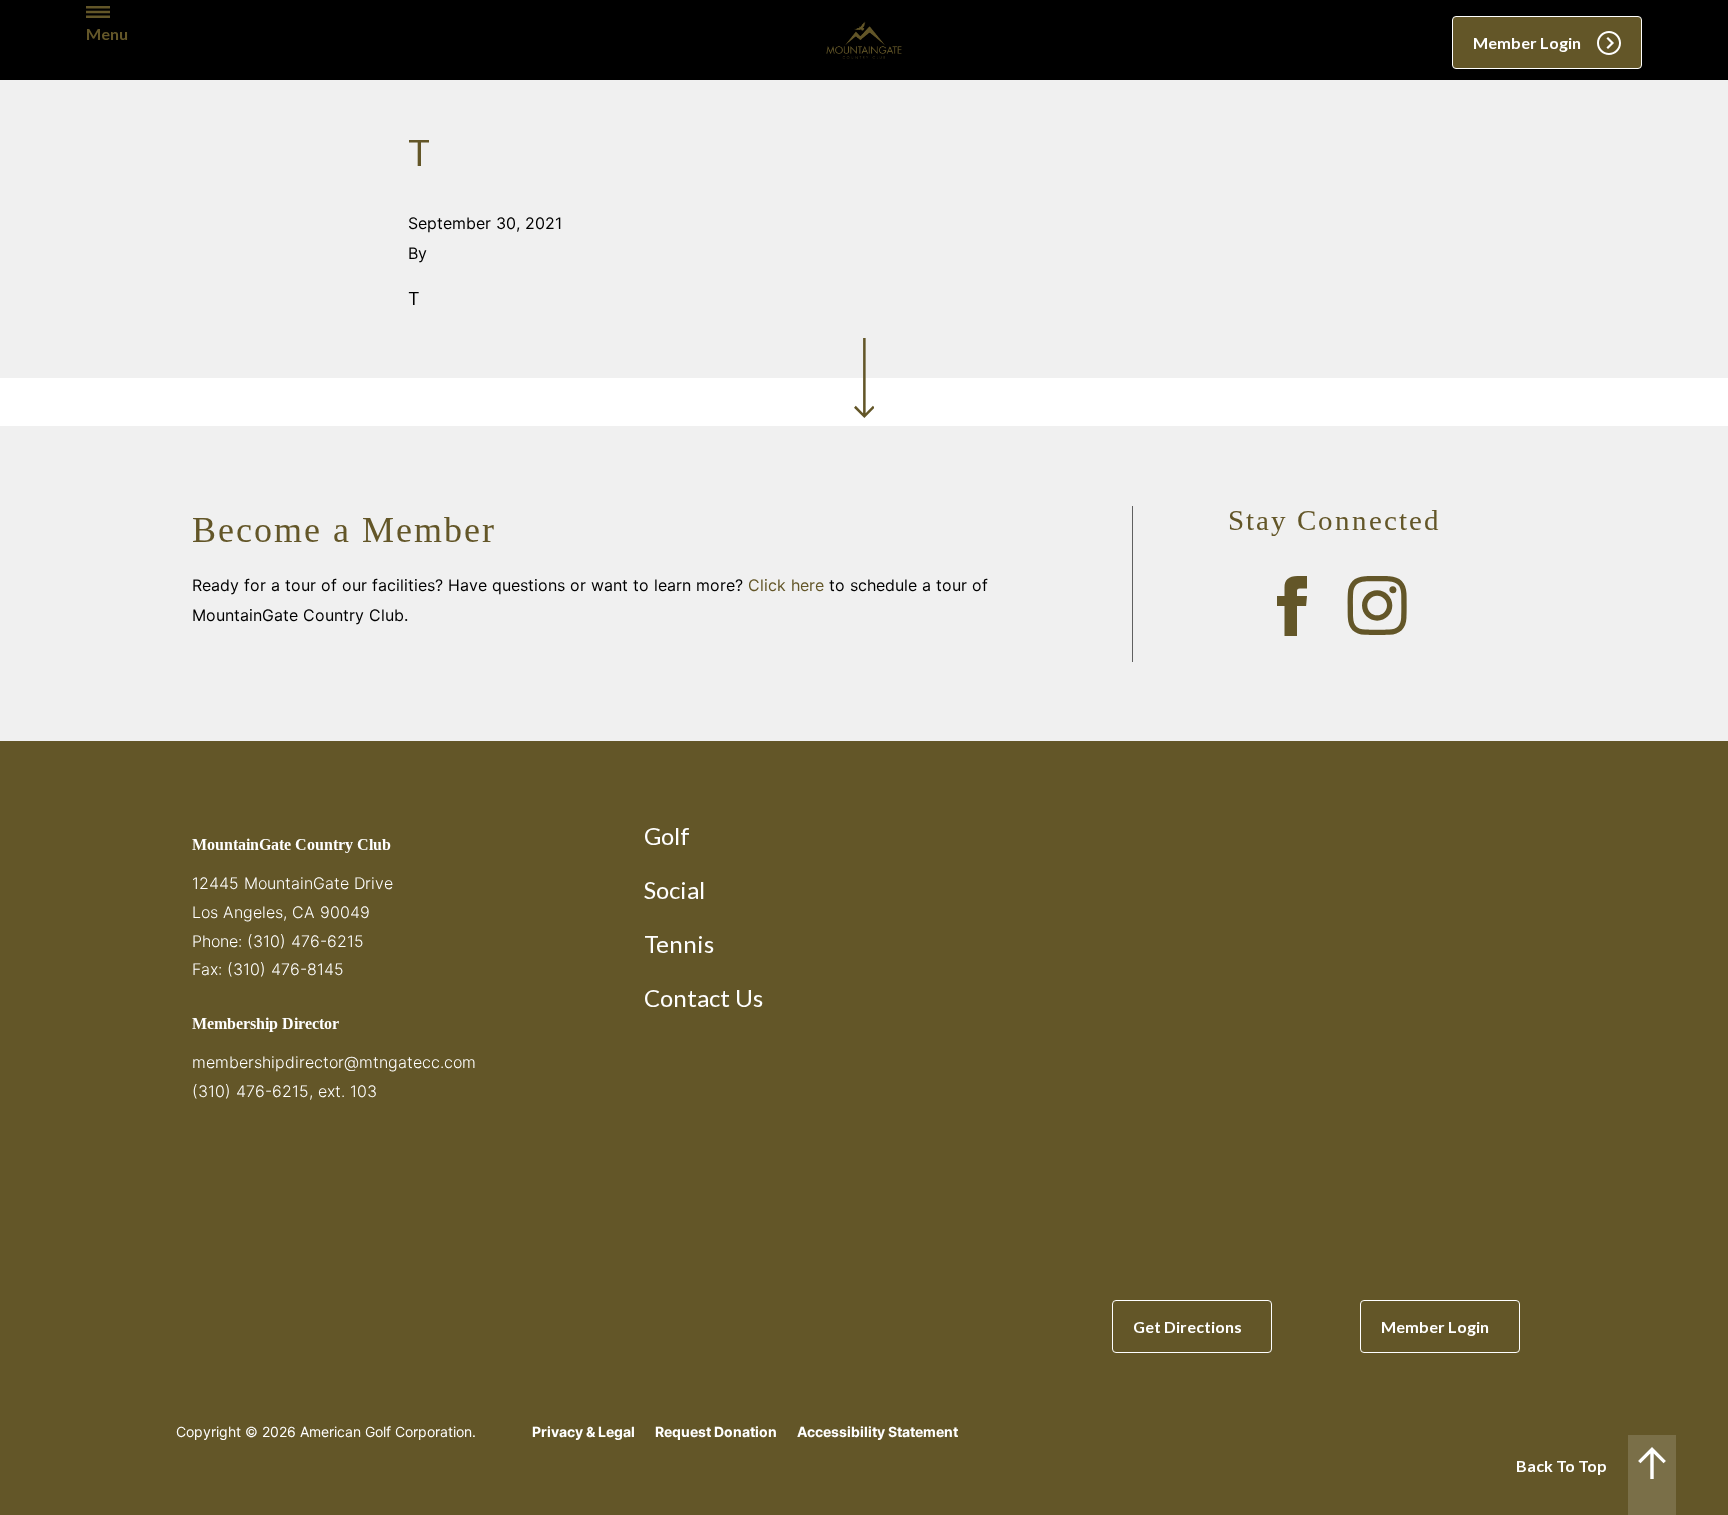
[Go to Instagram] (1377, 606)
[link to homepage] (864, 40)
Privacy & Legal (583, 1431)
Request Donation (716, 1431)
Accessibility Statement (877, 1431)
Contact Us (703, 997)
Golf (667, 835)
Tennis (679, 943)
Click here (786, 585)
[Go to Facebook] (1292, 606)
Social (674, 889)
